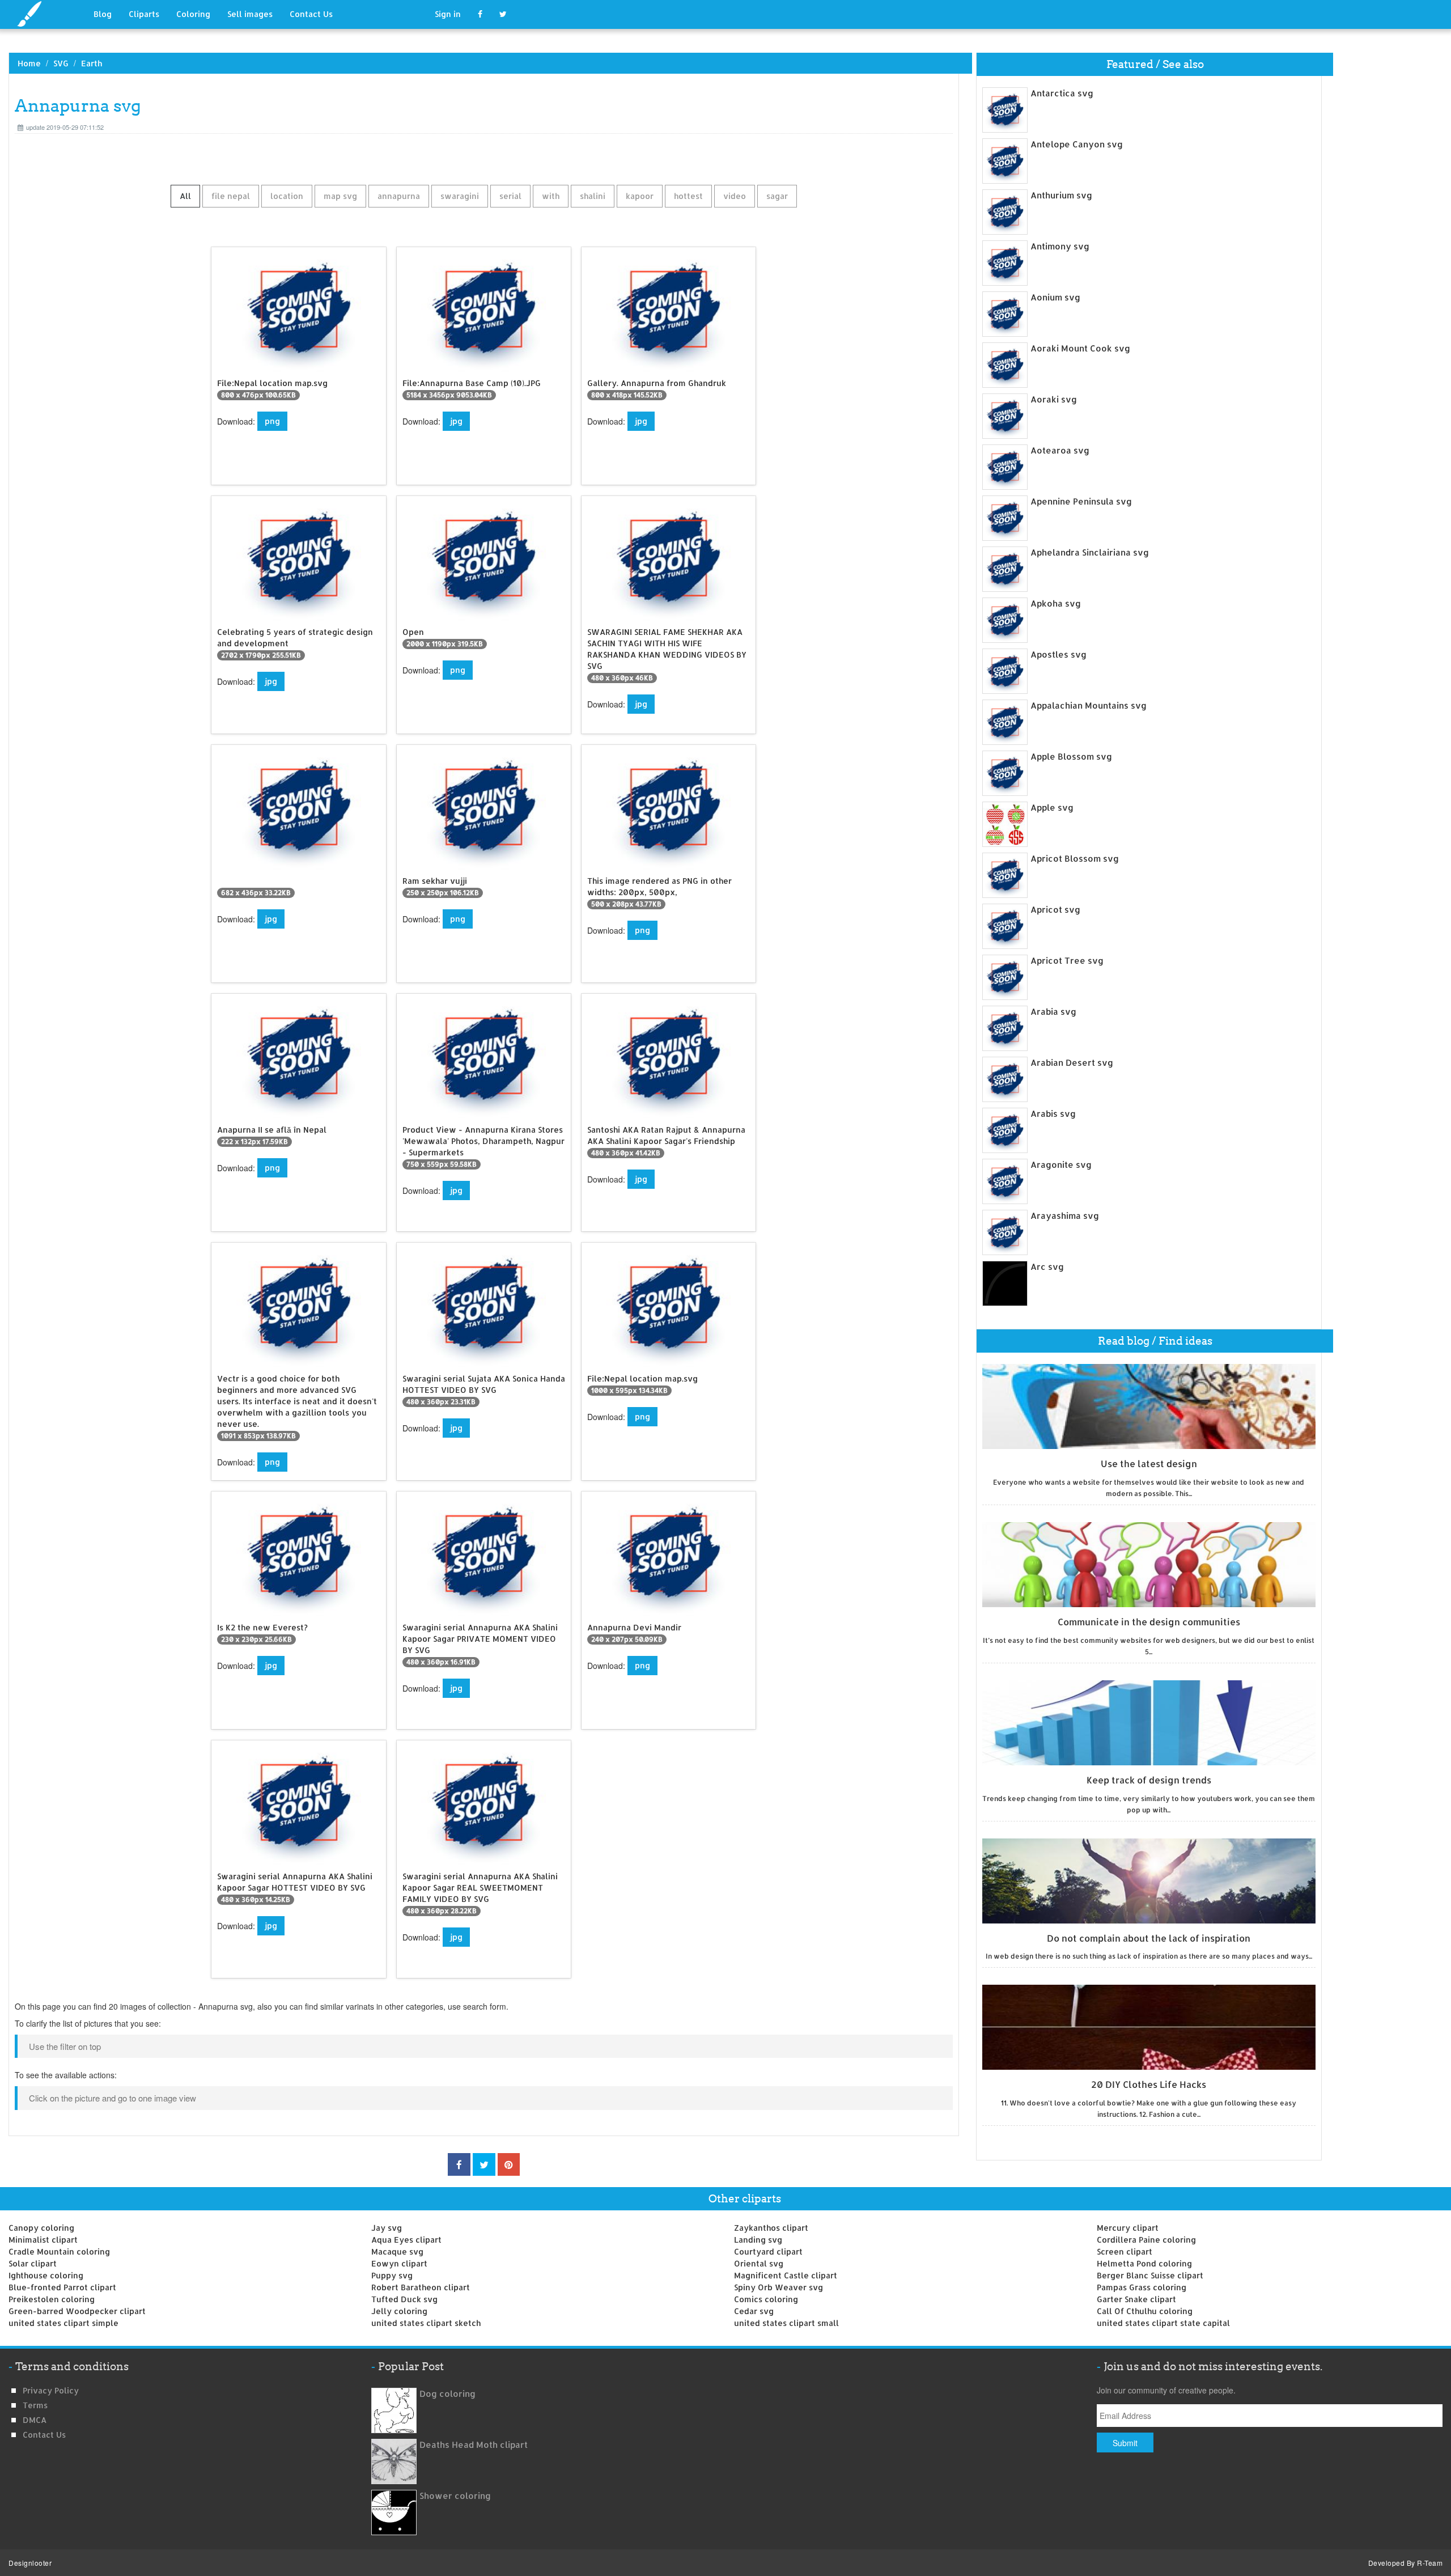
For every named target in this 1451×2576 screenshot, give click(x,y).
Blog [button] (103, 14)
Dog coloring (447, 2394)
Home (29, 63)
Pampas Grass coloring (1142, 2287)
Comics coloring (766, 2299)
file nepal (231, 196)
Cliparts (144, 14)
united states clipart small (786, 2323)
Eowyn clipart (399, 2263)
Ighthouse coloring (46, 2275)
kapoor (640, 196)
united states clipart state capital (1163, 2323)
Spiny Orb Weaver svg (778, 2287)
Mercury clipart (1128, 2228)
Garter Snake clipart (1136, 2299)
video (735, 196)
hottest (688, 196)
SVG (61, 63)
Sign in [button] (448, 14)
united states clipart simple (63, 2323)
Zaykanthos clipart (771, 2228)
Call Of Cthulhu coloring (1145, 2311)
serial (510, 196)
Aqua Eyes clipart (406, 2240)
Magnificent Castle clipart (786, 2275)
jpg (456, 421)
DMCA (35, 2420)
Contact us (44, 2435)
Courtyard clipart (768, 2251)
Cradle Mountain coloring (59, 2251)
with (551, 196)
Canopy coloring (41, 2228)
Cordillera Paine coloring (1146, 2240)
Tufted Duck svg (404, 2299)
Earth (92, 63)
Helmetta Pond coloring (1144, 2263)
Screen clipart (1125, 2251)
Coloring (193, 14)
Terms (35, 2405)
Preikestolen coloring (52, 2299)
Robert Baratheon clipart (421, 2287)
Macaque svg (397, 2251)
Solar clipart (33, 2263)
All (185, 196)
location (287, 196)
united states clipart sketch (426, 2323)
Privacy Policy (51, 2390)
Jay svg (387, 2228)
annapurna (399, 196)
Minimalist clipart (43, 2240)
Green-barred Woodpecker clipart (77, 2311)
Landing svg (758, 2240)
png (272, 421)
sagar (777, 196)
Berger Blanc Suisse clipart (1150, 2275)
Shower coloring (455, 2496)
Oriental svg (759, 2263)
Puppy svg (392, 2275)
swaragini (460, 196)
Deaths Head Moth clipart (474, 2445)
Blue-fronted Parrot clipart (62, 2287)
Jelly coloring (399, 2311)
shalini (593, 196)
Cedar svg (754, 2311)
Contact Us (311, 14)
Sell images (250, 14)
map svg (340, 196)
